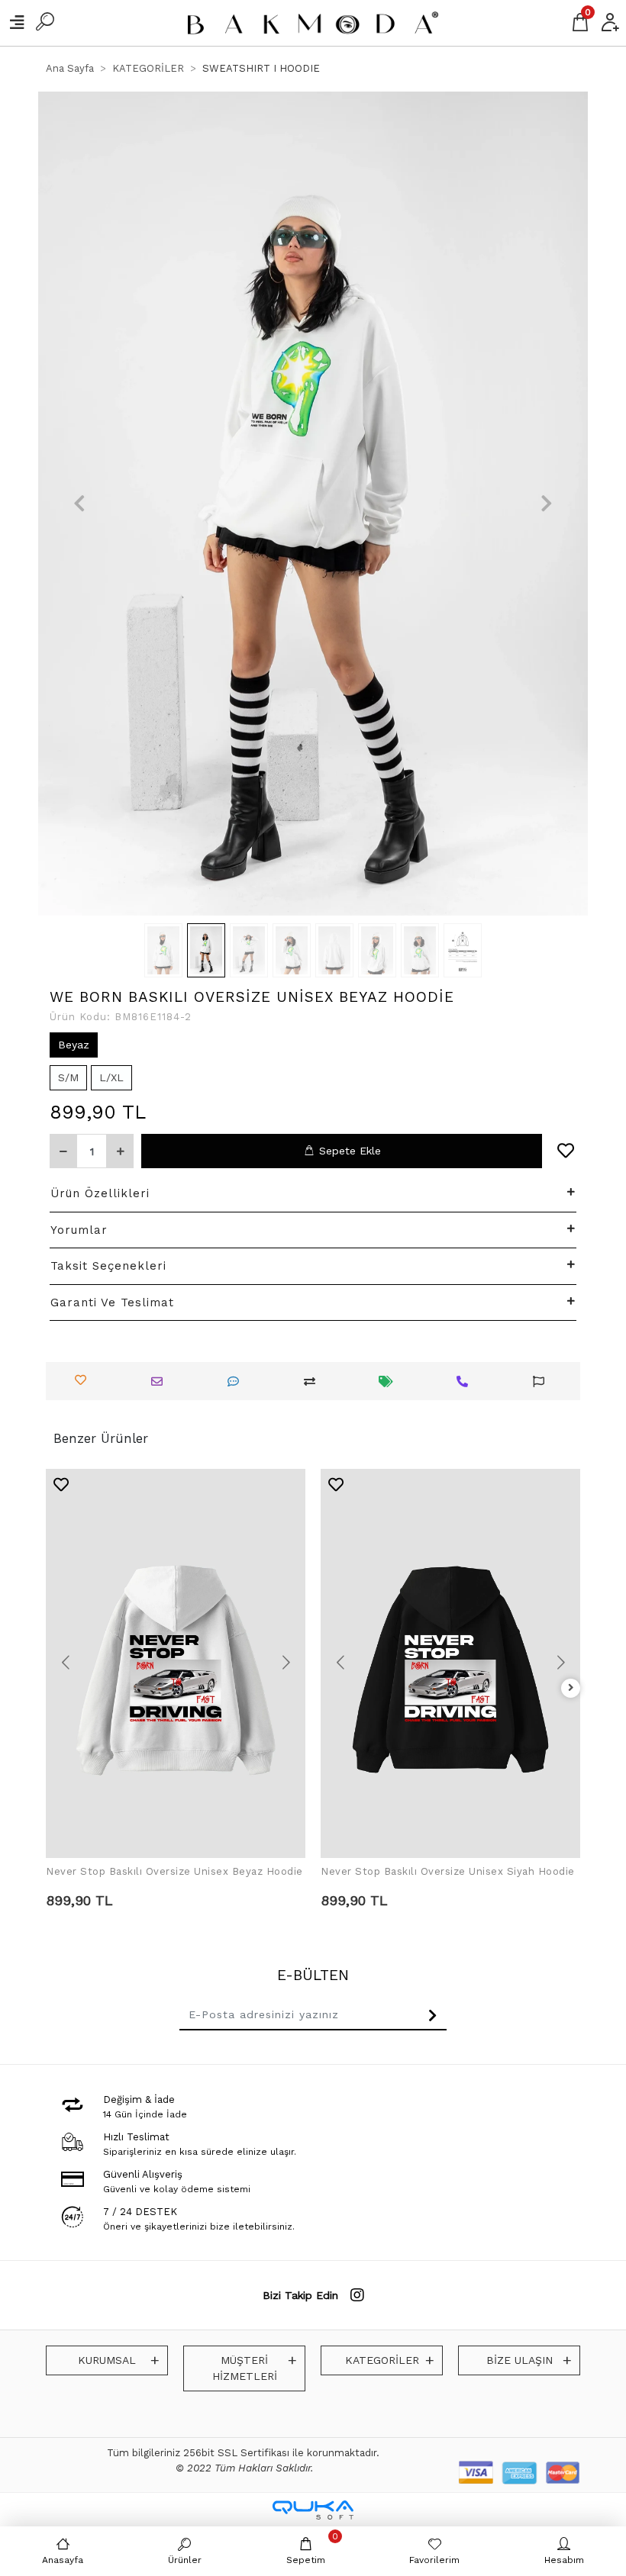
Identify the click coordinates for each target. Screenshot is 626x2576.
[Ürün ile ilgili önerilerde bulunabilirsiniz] (542, 1381)
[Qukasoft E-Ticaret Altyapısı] (313, 2510)
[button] (79, 504)
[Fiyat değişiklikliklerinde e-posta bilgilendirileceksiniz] (390, 1381)
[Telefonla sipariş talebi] (466, 1381)
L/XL (111, 1077)
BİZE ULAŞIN (520, 2360)
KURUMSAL (107, 2360)
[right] (571, 1688)
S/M (68, 1077)
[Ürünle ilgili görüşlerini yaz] (237, 1381)
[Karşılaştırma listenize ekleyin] (313, 1381)
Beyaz (74, 1045)
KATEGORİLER (382, 2360)
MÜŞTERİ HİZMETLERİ (245, 2368)
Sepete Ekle (350, 1151)
